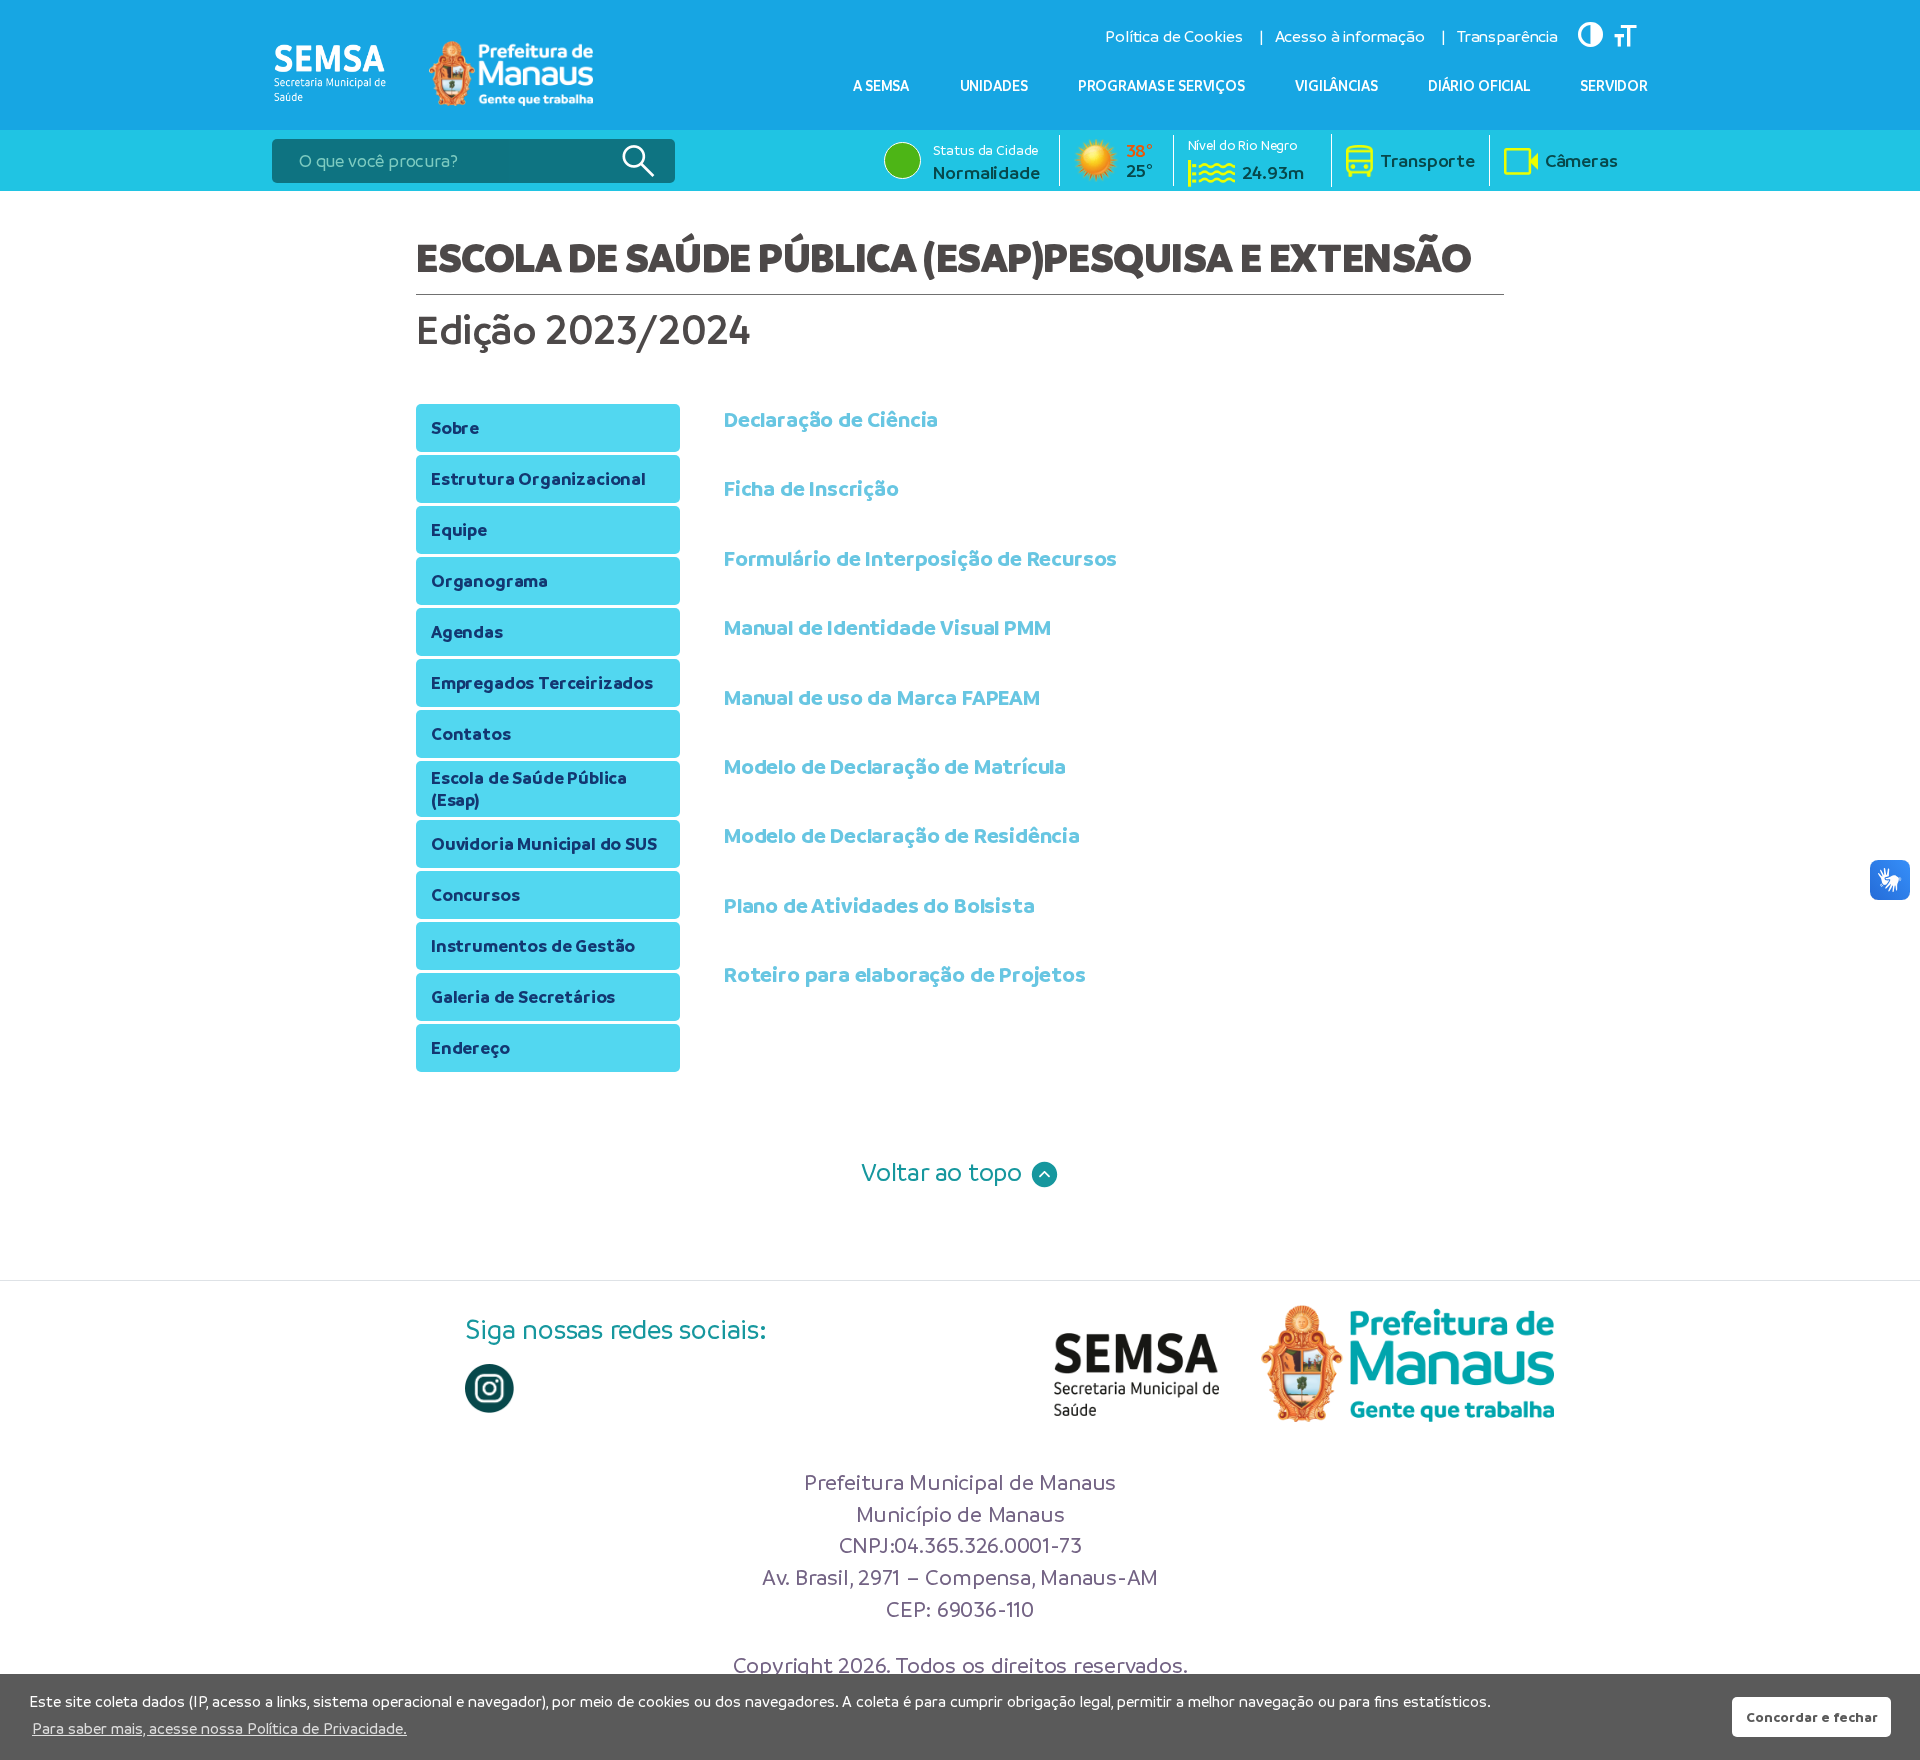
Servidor (1614, 86)
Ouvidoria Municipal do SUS (544, 844)
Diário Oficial (1479, 86)
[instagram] (489, 1388)
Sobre (455, 428)
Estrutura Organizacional (538, 479)
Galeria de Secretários (523, 997)
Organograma (489, 581)
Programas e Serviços (1161, 86)
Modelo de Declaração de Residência (902, 835)
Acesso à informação (1350, 36)
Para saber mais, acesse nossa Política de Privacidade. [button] (219, 1728)
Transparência (1507, 36)
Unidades (994, 86)
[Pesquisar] (637, 161)
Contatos (471, 734)
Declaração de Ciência (831, 419)
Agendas (467, 632)
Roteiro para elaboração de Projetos (905, 974)
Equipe (459, 530)
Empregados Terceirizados (542, 683)
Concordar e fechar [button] (1812, 1717)
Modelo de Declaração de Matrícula (895, 766)
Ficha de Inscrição (811, 488)
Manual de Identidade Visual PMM (887, 627)
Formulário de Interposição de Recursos (920, 557)
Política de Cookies (1173, 36)
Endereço (470, 1048)
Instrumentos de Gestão (533, 946)
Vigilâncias (1336, 86)
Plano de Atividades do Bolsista (879, 904)
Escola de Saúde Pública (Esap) (529, 789)
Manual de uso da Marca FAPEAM (882, 696)
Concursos (475, 895)
